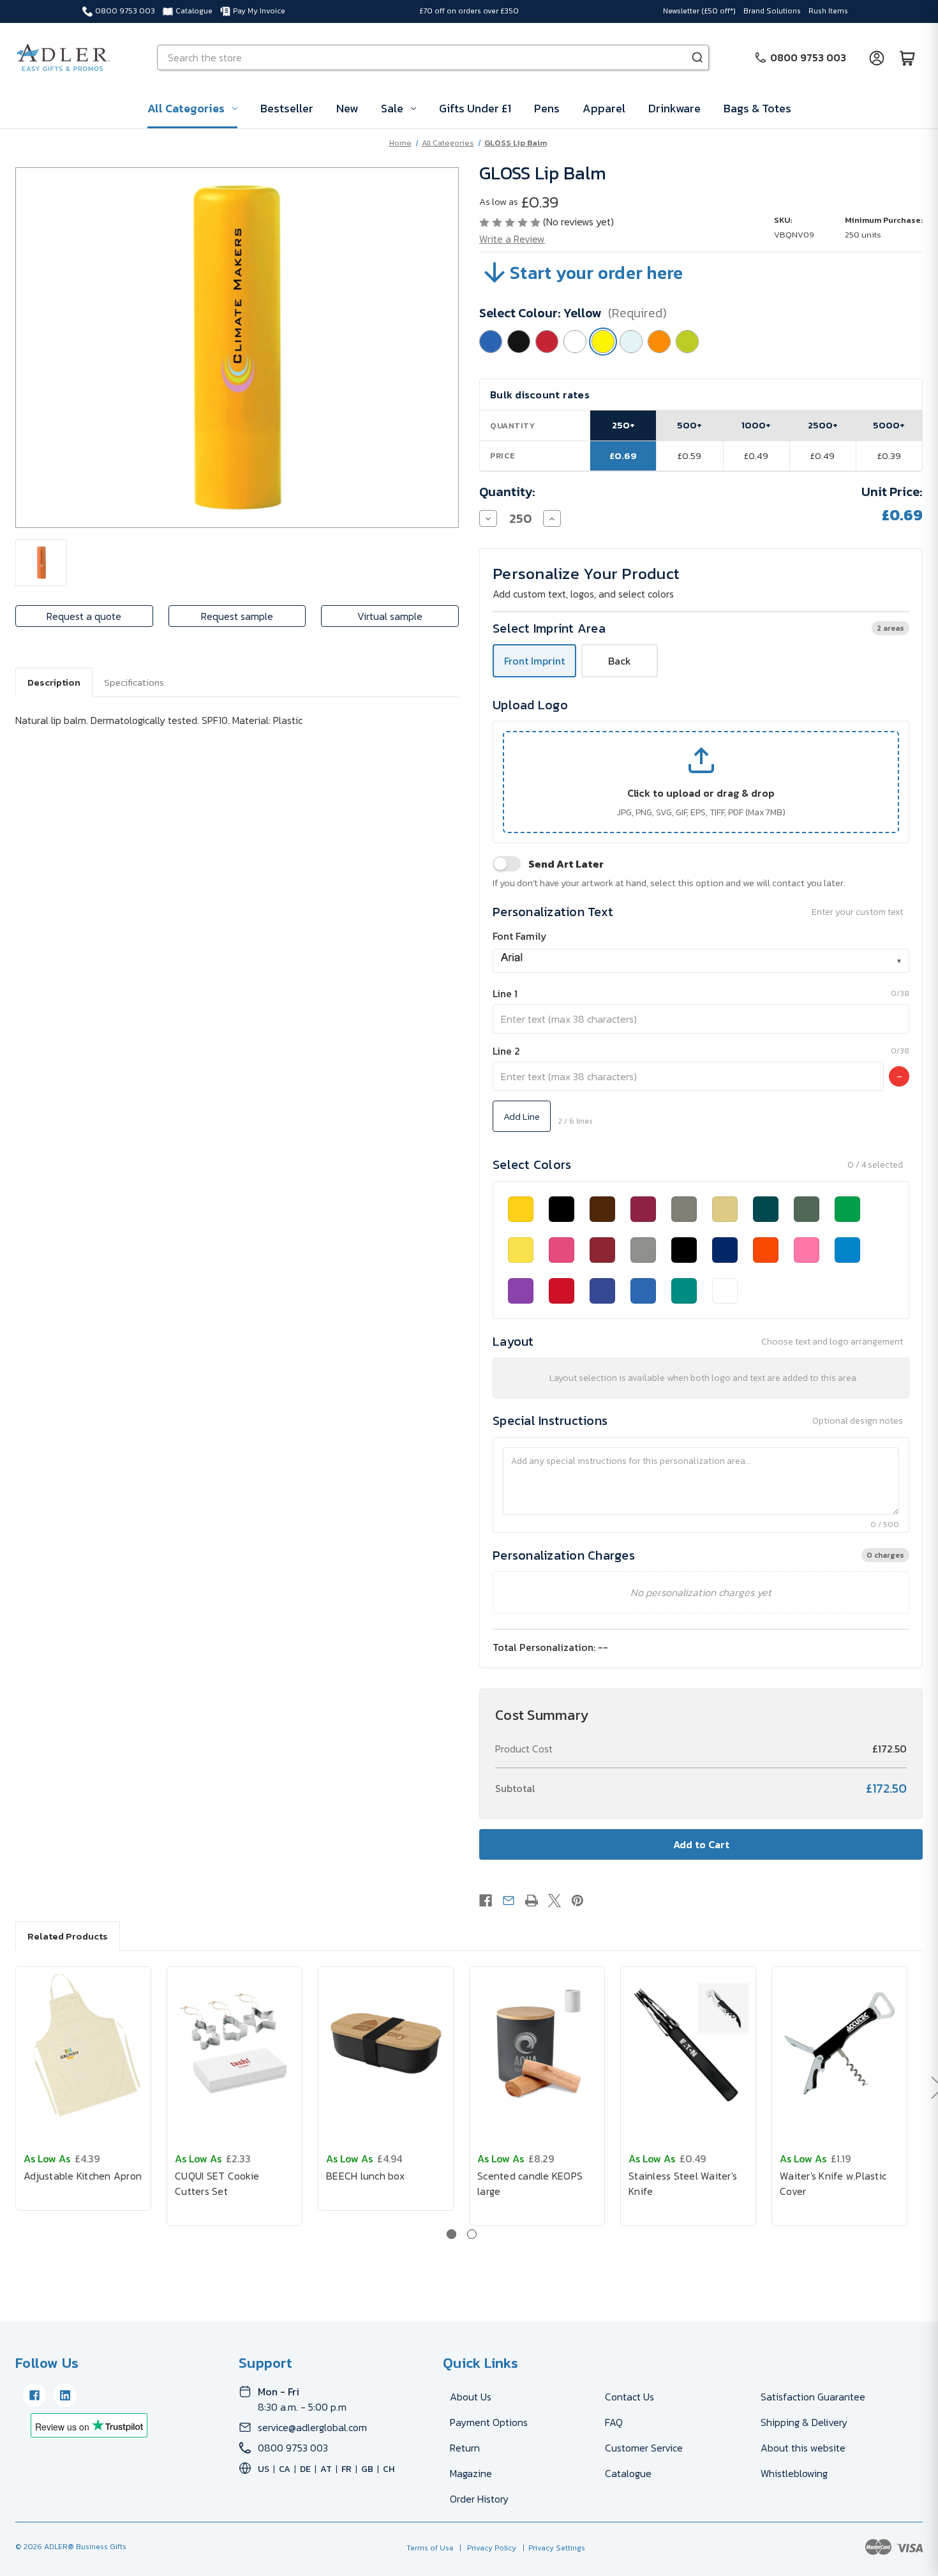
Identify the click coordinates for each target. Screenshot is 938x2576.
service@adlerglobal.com (312, 2427)
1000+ (756, 425)
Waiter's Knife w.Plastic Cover (833, 2183)
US (264, 2469)
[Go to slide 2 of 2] (472, 2234)
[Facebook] (486, 1901)
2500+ (823, 425)
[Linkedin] (65, 2395)
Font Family (520, 936)
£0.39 (889, 456)
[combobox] (701, 961)
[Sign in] (877, 57)
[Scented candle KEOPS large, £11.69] (537, 2044)
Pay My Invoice (259, 11)
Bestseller (287, 108)
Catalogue (194, 11)
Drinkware (674, 108)
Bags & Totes (757, 108)
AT (326, 2469)
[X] (555, 1901)
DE (305, 2469)
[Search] (697, 57)
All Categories (186, 108)
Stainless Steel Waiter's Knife (683, 2183)
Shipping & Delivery (804, 2422)
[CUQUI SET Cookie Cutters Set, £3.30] (234, 2044)
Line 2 (506, 1051)
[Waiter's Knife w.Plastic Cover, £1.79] (839, 2044)
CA (285, 2469)
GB (367, 2469)
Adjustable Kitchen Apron (83, 2176)
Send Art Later (566, 864)
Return (465, 2448)
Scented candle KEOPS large (530, 2183)
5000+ (889, 425)
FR (346, 2469)
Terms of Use (431, 2548)
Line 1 (505, 993)
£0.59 (689, 456)
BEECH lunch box (365, 2176)
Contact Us (629, 2397)
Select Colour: (573, 313)
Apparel (604, 108)
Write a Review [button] (512, 239)
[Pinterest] (577, 1901)
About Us (471, 2397)
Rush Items (828, 11)
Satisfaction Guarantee (813, 2397)
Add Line (522, 1116)
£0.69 (623, 456)
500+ (689, 425)
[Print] (532, 1901)
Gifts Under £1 (475, 108)
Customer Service (644, 2448)
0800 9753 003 (125, 11)
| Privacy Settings (552, 2548)
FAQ (614, 2422)
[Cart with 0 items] (907, 57)
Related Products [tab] (68, 1936)
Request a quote (84, 616)
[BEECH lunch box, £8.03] (386, 2044)
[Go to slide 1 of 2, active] (451, 2234)
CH (389, 2469)
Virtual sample (390, 616)
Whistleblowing (794, 2473)
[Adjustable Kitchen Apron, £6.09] (83, 2044)
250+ (623, 425)
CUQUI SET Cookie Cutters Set (217, 2183)
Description (54, 682)
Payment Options (489, 2422)
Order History (479, 2499)
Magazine (471, 2473)
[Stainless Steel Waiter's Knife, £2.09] (688, 2044)
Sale (392, 108)
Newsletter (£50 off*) (699, 11)
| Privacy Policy (486, 2548)
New (347, 108)
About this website (803, 2448)
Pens (547, 108)
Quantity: (507, 492)
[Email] (509, 1901)
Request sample (237, 616)
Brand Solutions (772, 11)
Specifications (134, 682)
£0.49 (756, 456)
